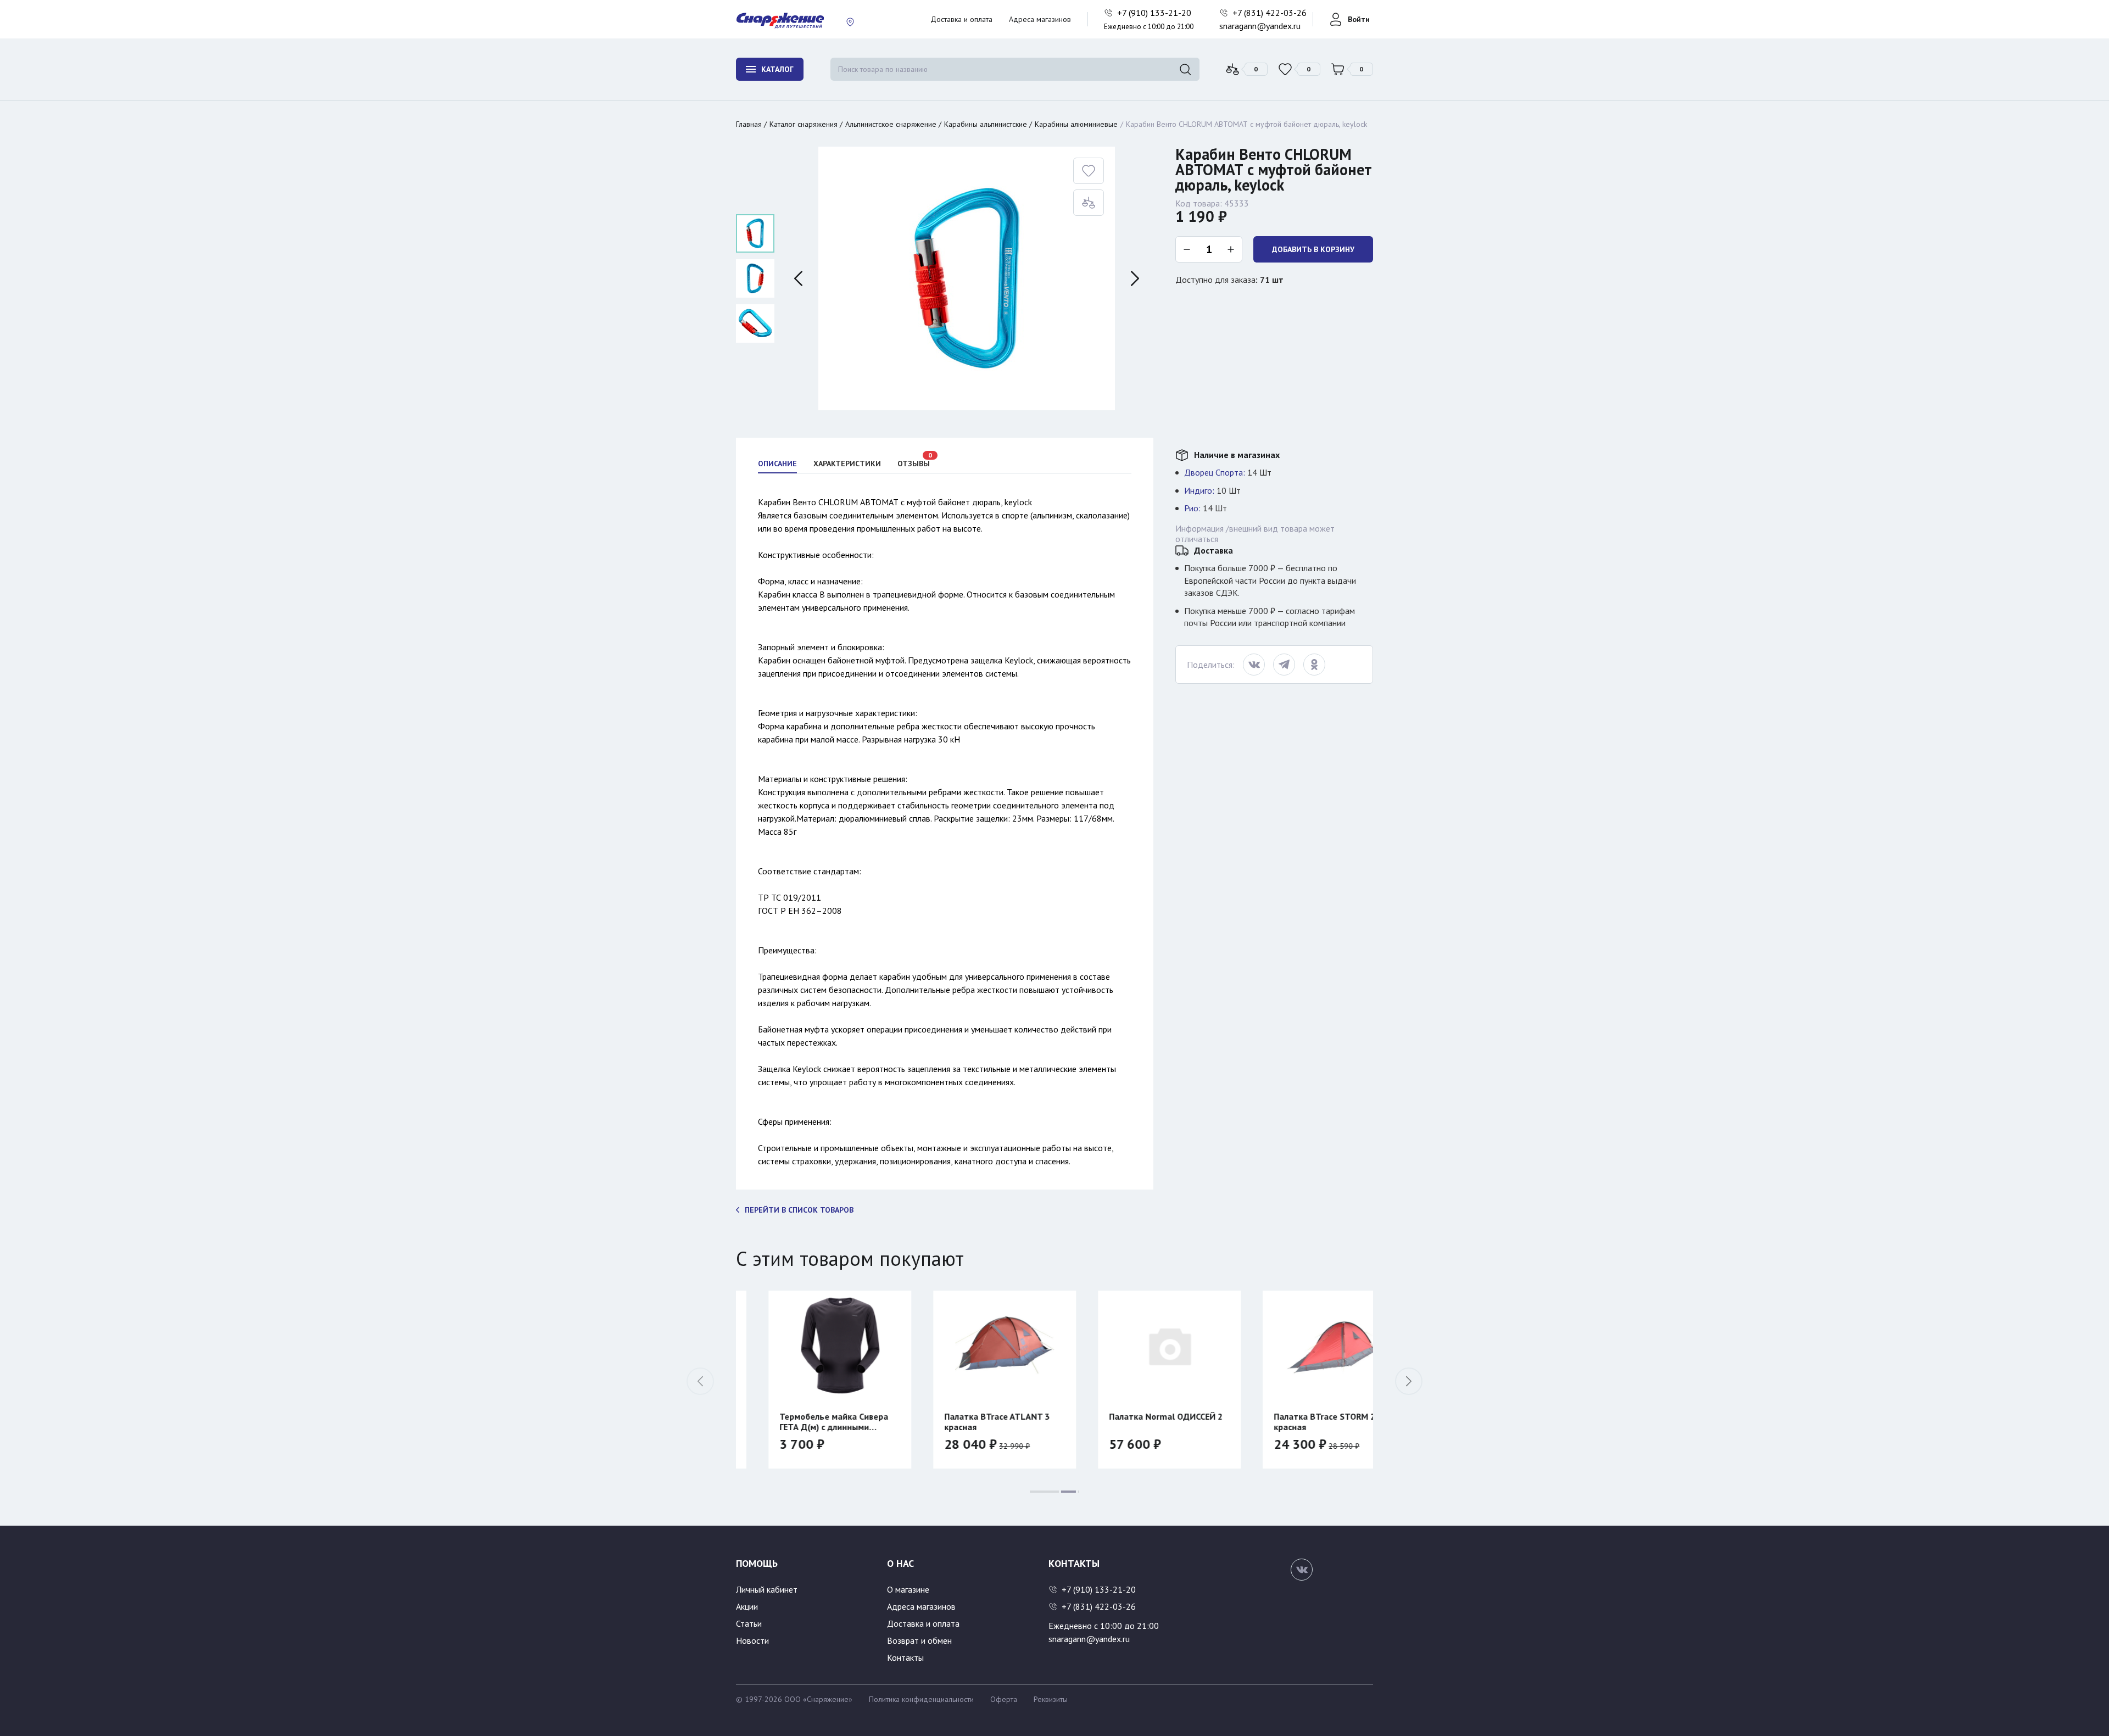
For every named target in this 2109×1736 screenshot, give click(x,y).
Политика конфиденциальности (921, 1699)
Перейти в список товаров (799, 1210)
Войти (1359, 19)
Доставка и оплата (961, 19)
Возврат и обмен (919, 1640)
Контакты (905, 1657)
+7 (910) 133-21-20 (1155, 13)
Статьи (749, 1623)
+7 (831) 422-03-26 (1271, 13)
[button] (1409, 1381)
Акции (747, 1606)
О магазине (908, 1589)
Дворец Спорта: (1215, 472)
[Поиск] (1185, 69)
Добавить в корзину (1313, 249)
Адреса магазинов (1040, 19)
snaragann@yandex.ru (1260, 26)
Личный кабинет (767, 1589)
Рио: (1192, 508)
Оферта (1004, 1699)
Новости (752, 1640)
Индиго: (1199, 490)
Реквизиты (1051, 1699)
